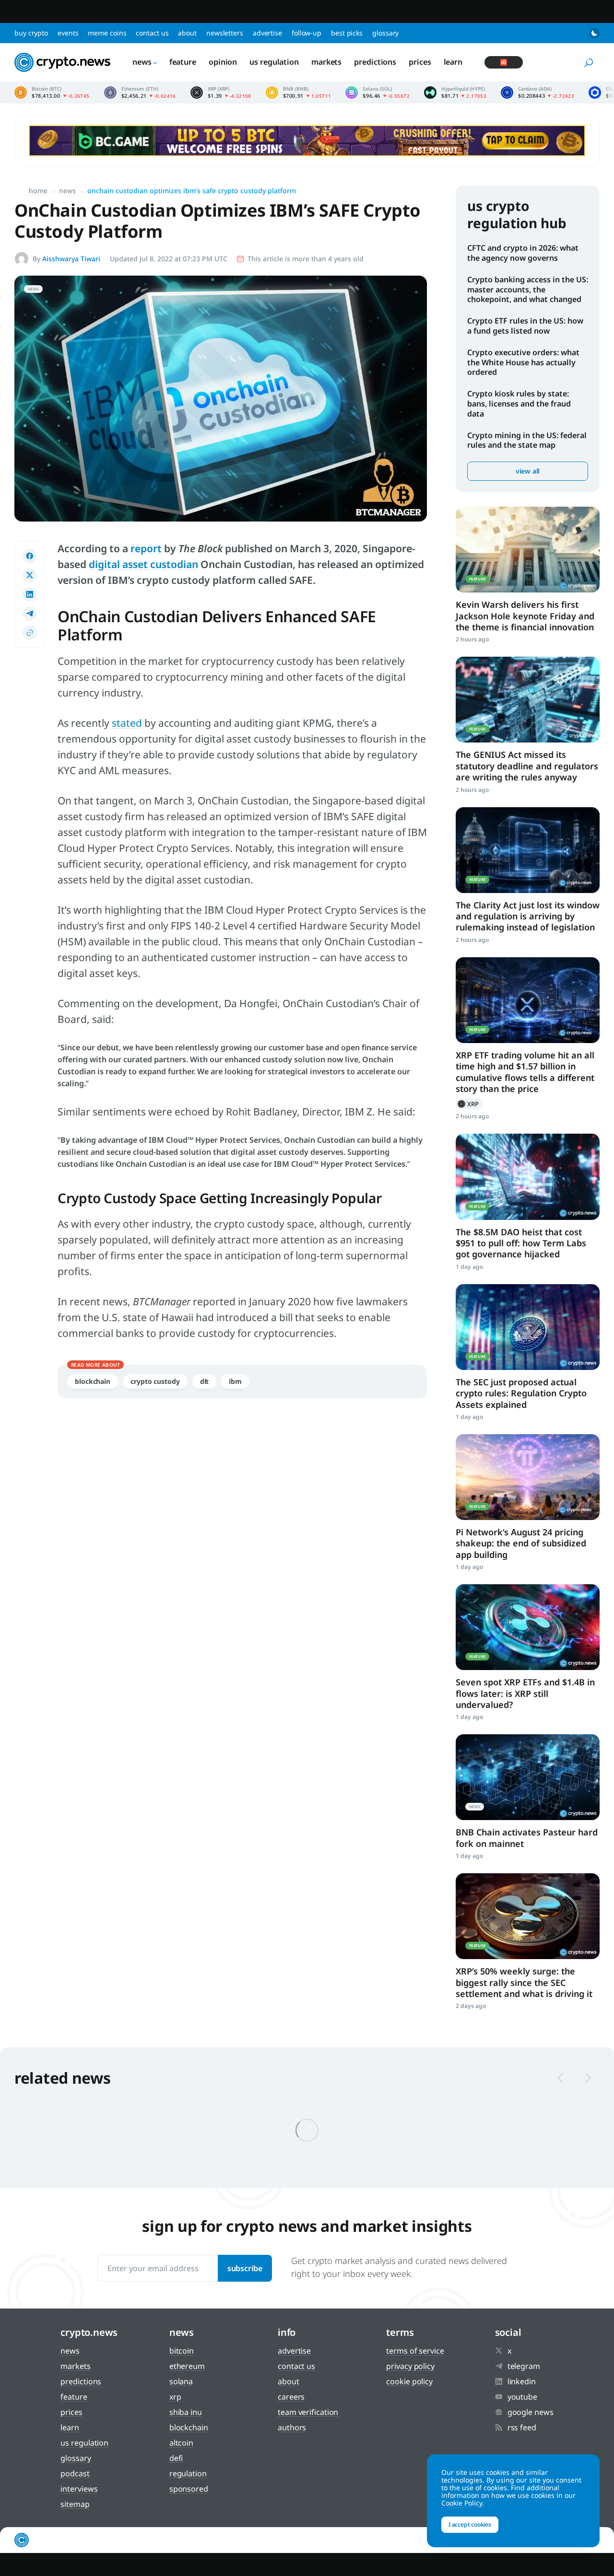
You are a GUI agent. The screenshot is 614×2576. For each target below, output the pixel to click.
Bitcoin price (52, 93)
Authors (292, 2427)
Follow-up (307, 33)
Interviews (79, 2489)
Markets (326, 62)
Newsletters (225, 33)
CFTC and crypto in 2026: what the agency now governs (523, 253)
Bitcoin (182, 2351)
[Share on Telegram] (30, 614)
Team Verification (308, 2412)
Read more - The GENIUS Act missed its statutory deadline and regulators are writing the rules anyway (528, 700)
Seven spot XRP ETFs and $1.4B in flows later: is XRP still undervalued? (525, 1693)
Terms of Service (415, 2351)
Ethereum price (140, 93)
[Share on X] (30, 575)
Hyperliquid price (455, 93)
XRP (469, 1104)
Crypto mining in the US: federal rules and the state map (527, 440)
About (187, 33)
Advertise (267, 33)
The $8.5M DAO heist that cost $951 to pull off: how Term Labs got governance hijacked (521, 1243)
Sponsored (189, 2489)
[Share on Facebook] (30, 556)
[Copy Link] (30, 633)
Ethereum (187, 2366)
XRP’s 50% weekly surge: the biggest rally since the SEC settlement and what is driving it (524, 1982)
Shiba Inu (186, 2412)
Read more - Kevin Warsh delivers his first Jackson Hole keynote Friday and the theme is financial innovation (528, 550)
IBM (235, 1381)
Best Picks (347, 33)
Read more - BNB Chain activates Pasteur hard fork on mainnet (528, 1777)
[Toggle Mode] (594, 33)
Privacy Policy (410, 2366)
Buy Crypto (31, 33)
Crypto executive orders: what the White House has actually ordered (523, 362)
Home (38, 191)
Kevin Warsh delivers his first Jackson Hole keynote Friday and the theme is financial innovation (525, 616)
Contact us (152, 33)
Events (68, 33)
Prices (420, 62)
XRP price (221, 93)
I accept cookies (470, 2524)
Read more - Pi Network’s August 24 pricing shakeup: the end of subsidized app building (528, 1477)
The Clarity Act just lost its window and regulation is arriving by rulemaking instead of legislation (528, 916)
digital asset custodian (143, 564)
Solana (181, 2381)
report (146, 548)
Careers (291, 2397)
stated (127, 723)
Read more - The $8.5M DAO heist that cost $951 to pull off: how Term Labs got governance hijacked (528, 1177)
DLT (205, 1381)
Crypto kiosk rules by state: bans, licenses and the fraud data (519, 404)
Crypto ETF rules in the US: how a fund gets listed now (525, 326)
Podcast (75, 2473)
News (142, 62)
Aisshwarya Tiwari (71, 259)
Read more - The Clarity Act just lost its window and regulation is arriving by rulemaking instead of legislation (528, 850)
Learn (453, 62)
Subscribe (245, 2268)
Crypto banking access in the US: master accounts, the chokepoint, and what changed (528, 290)
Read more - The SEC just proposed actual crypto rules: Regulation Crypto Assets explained (528, 1327)
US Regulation (274, 62)
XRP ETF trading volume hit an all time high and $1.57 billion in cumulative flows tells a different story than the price (525, 1072)
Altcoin (181, 2443)
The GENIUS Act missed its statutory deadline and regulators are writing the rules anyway (527, 766)
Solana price (378, 93)
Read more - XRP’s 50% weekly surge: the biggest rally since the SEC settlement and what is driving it (528, 1916)
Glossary (385, 33)
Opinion (223, 62)
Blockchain (93, 1381)
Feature (183, 62)
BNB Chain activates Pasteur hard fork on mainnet (527, 1838)
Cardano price (537, 93)
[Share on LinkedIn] (30, 594)
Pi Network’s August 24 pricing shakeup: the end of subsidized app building (521, 1543)
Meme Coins (107, 33)
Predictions (375, 62)
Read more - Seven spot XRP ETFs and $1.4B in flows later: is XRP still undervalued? (528, 1627)
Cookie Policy (409, 2381)
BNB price (299, 93)
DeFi (176, 2458)
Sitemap (75, 2504)
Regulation (188, 2473)
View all (528, 471)
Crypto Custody (155, 1381)
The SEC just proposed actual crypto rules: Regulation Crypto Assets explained (521, 1393)
